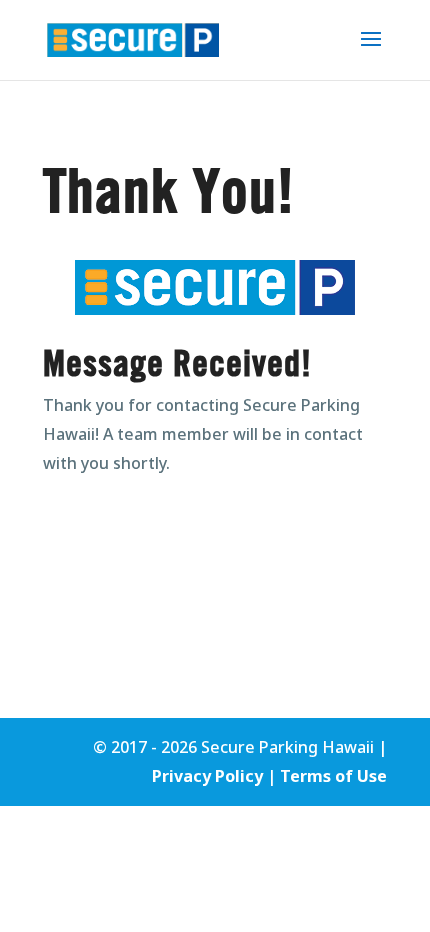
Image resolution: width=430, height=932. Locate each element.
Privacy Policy (207, 776)
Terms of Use (333, 776)
